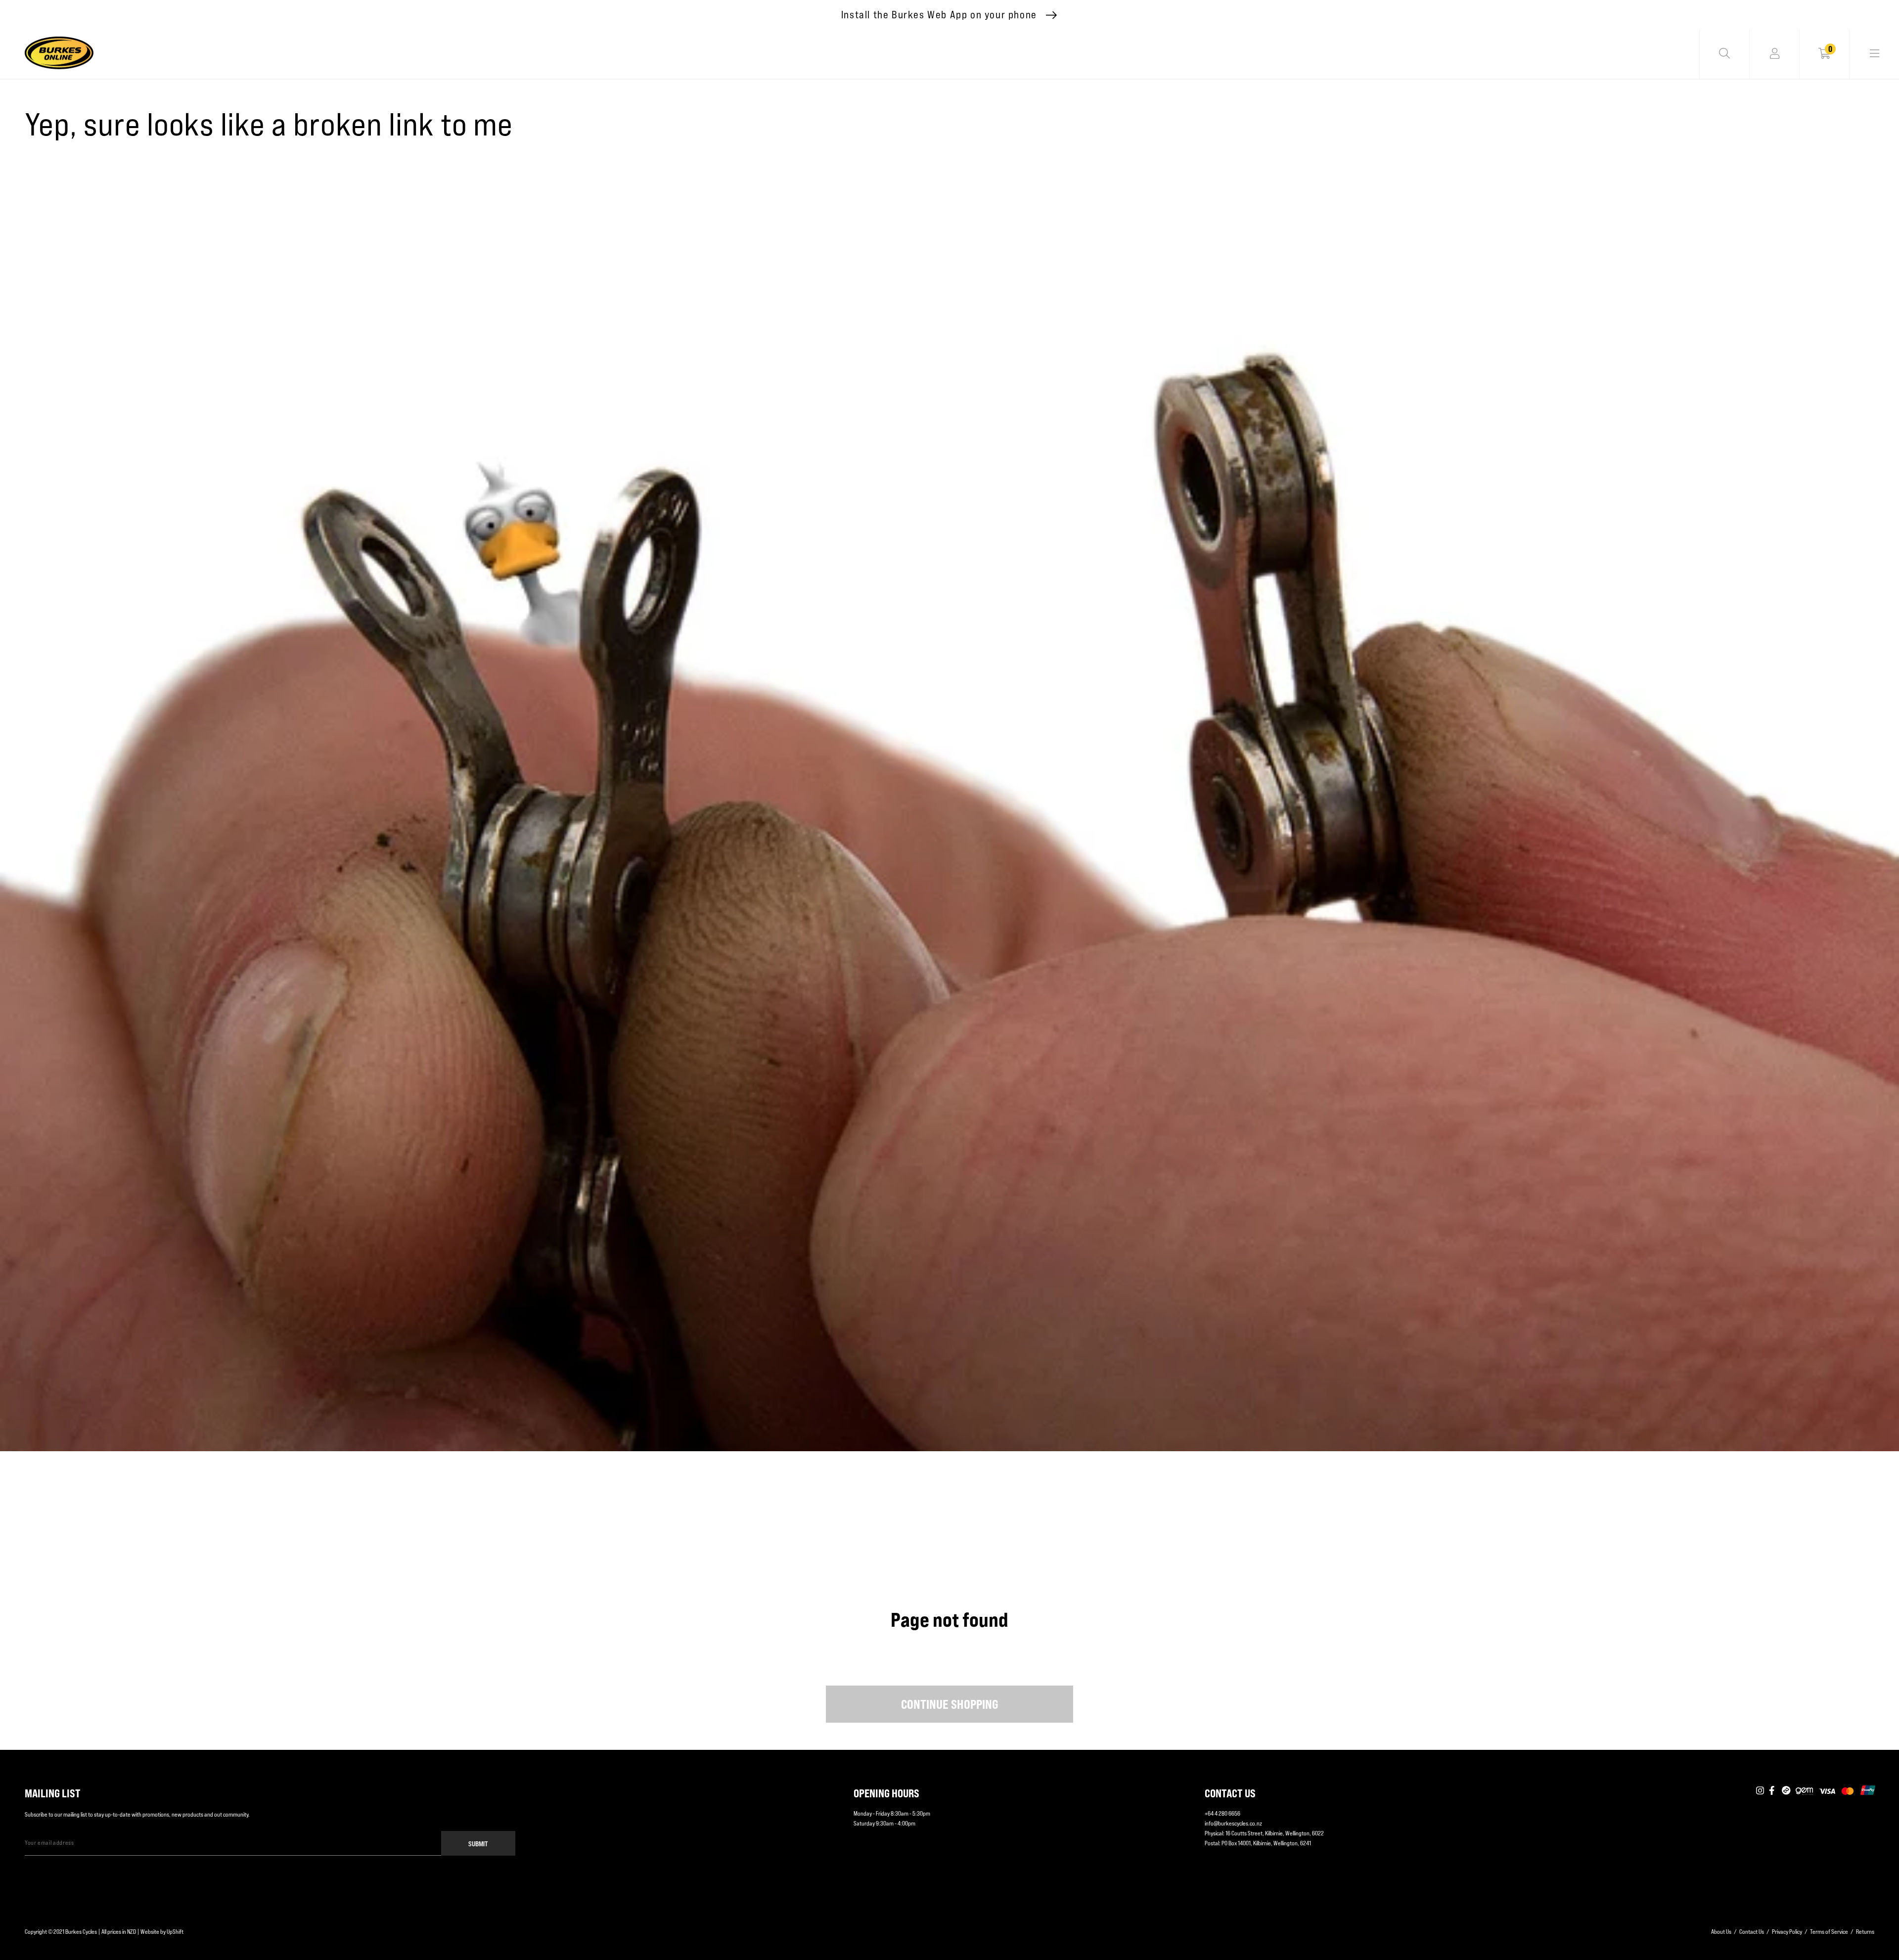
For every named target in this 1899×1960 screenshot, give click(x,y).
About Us (1721, 1932)
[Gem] (1804, 1791)
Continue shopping (950, 1704)
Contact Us (1752, 1932)
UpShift (175, 1932)
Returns (1865, 1932)
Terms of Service (1829, 1932)
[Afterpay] (1786, 1791)
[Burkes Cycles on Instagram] (1760, 1791)
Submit (478, 1844)
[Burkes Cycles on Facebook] (1773, 1791)
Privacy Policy (1787, 1932)
